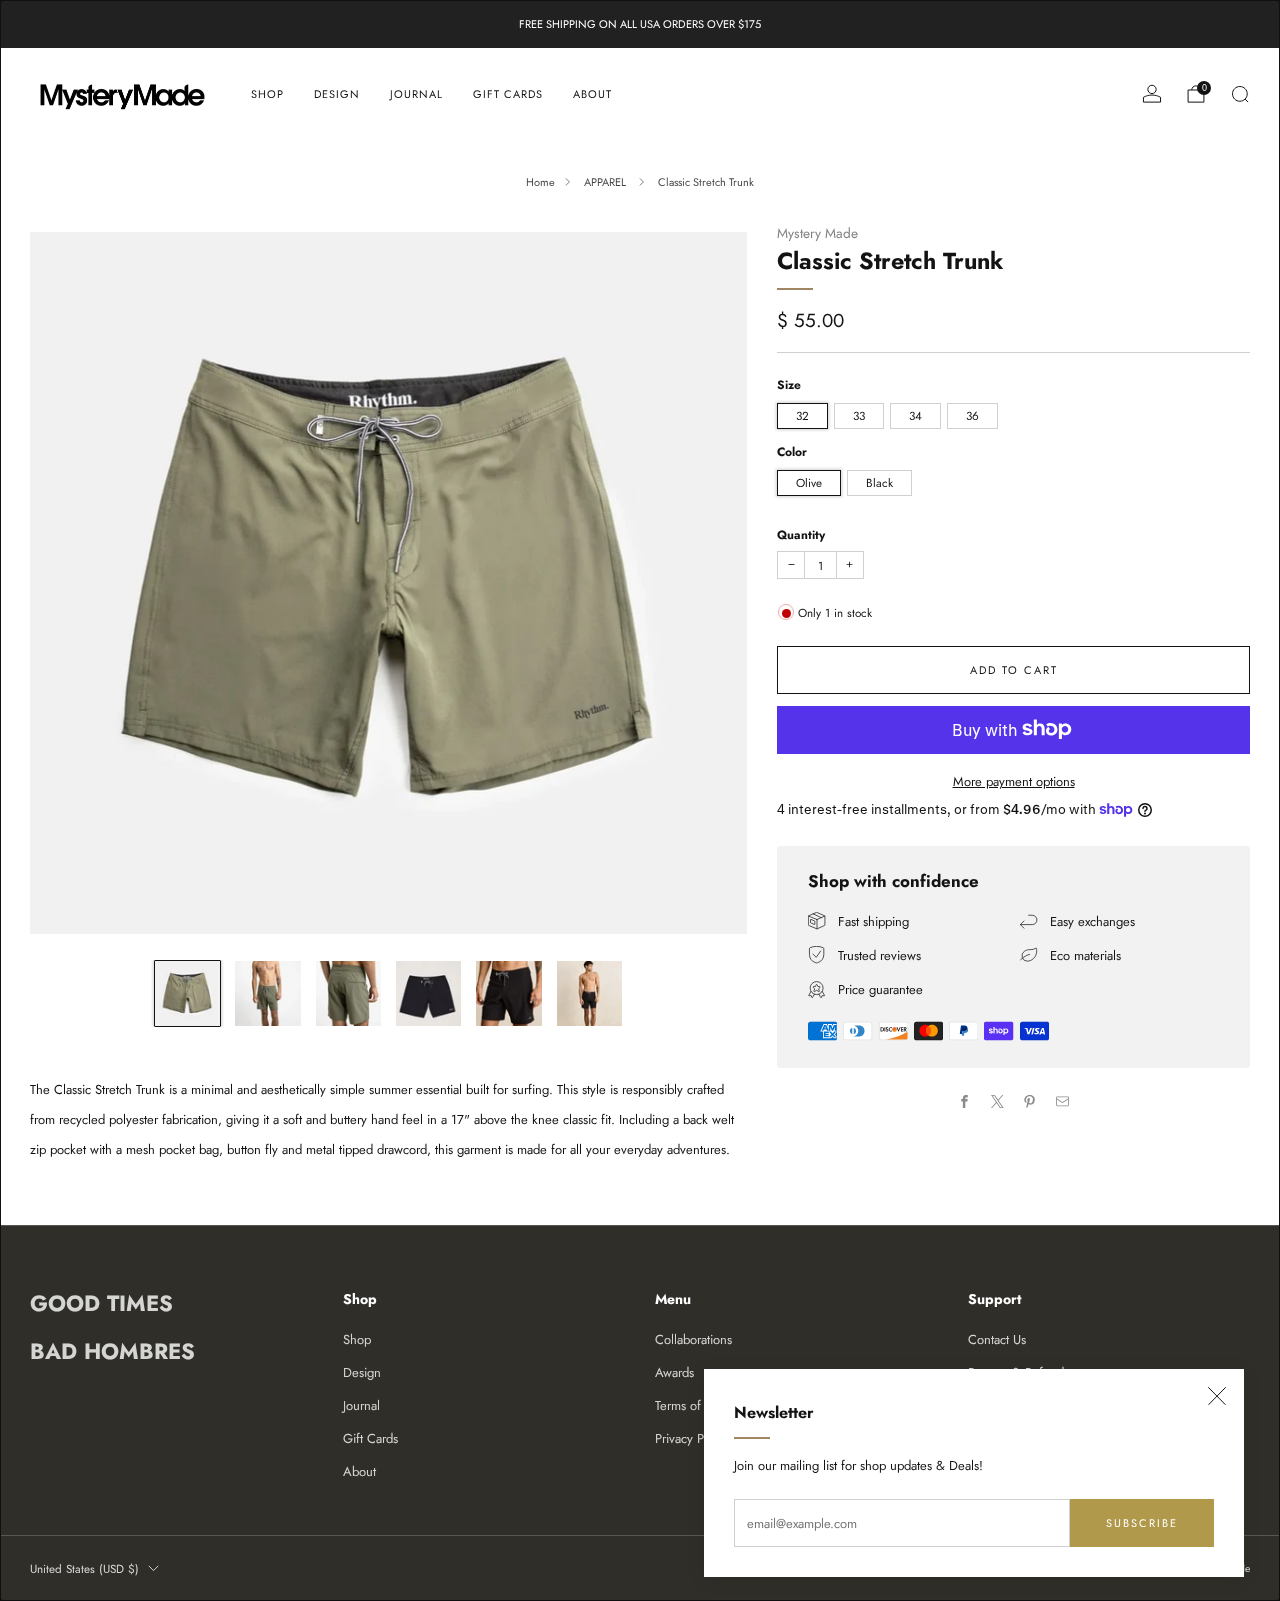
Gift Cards (508, 94)
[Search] (1240, 94)
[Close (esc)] (1217, 1396)
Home (540, 182)
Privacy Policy (692, 1438)
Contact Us (997, 1339)
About (592, 94)
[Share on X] (998, 1102)
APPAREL (606, 182)
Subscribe (1142, 1523)
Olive (809, 482)
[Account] (1152, 94)
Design (337, 94)
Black (879, 482)
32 (802, 414)
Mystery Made (817, 233)
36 (972, 414)
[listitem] (640, 24)
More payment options (1014, 780)
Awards (674, 1372)
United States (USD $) (84, 1568)
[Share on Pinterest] (1030, 1102)
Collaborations (693, 1339)
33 (859, 414)
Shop (267, 94)
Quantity (801, 534)
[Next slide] (708, 583)
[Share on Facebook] (965, 1102)
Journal (416, 94)
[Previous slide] (69, 583)
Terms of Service (700, 1405)
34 (915, 414)
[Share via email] (1063, 1102)
